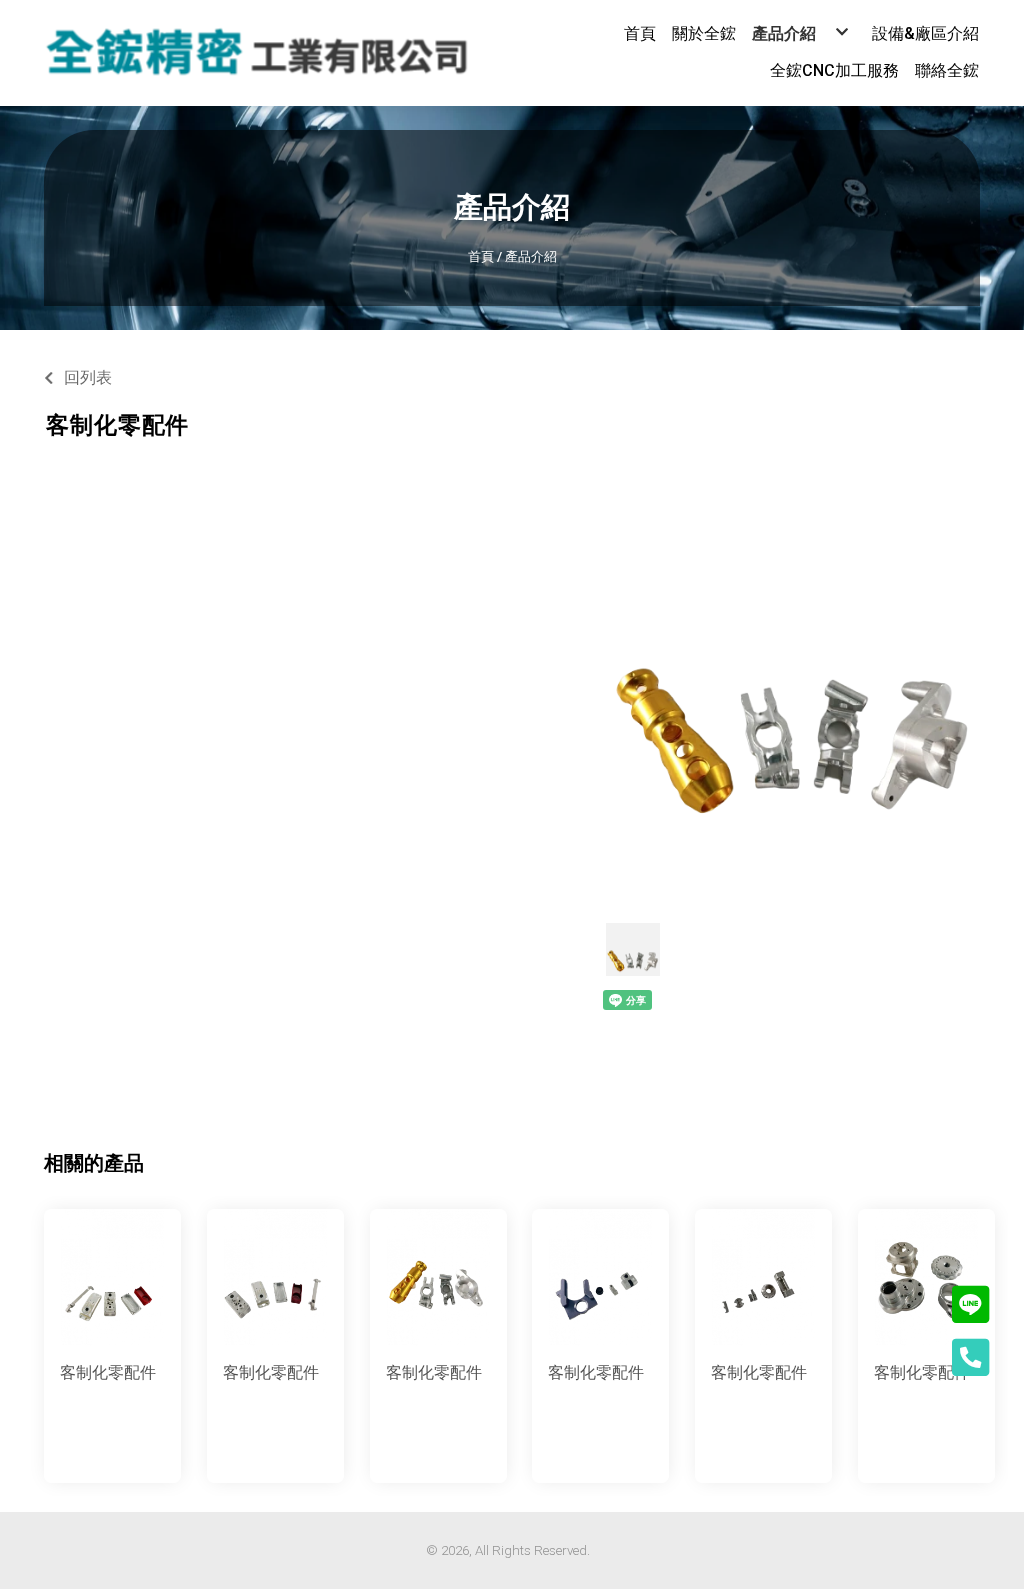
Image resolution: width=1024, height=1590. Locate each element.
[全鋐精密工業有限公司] (257, 53)
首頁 (481, 256)
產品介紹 (531, 256)
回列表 (88, 377)
